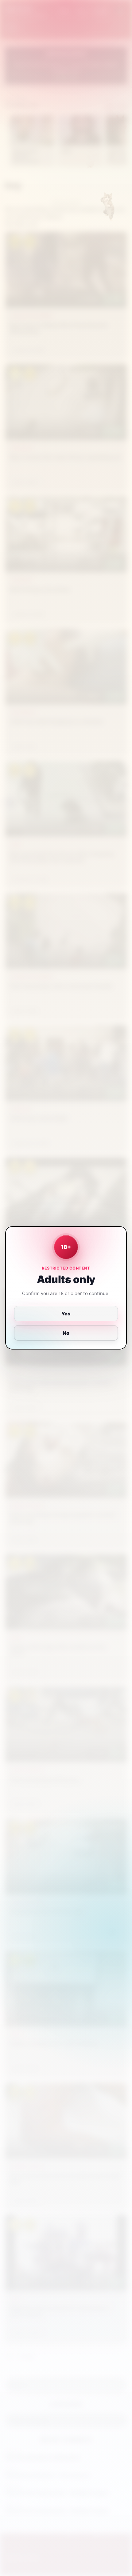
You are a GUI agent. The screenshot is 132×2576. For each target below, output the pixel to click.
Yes (66, 1314)
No (66, 1333)
